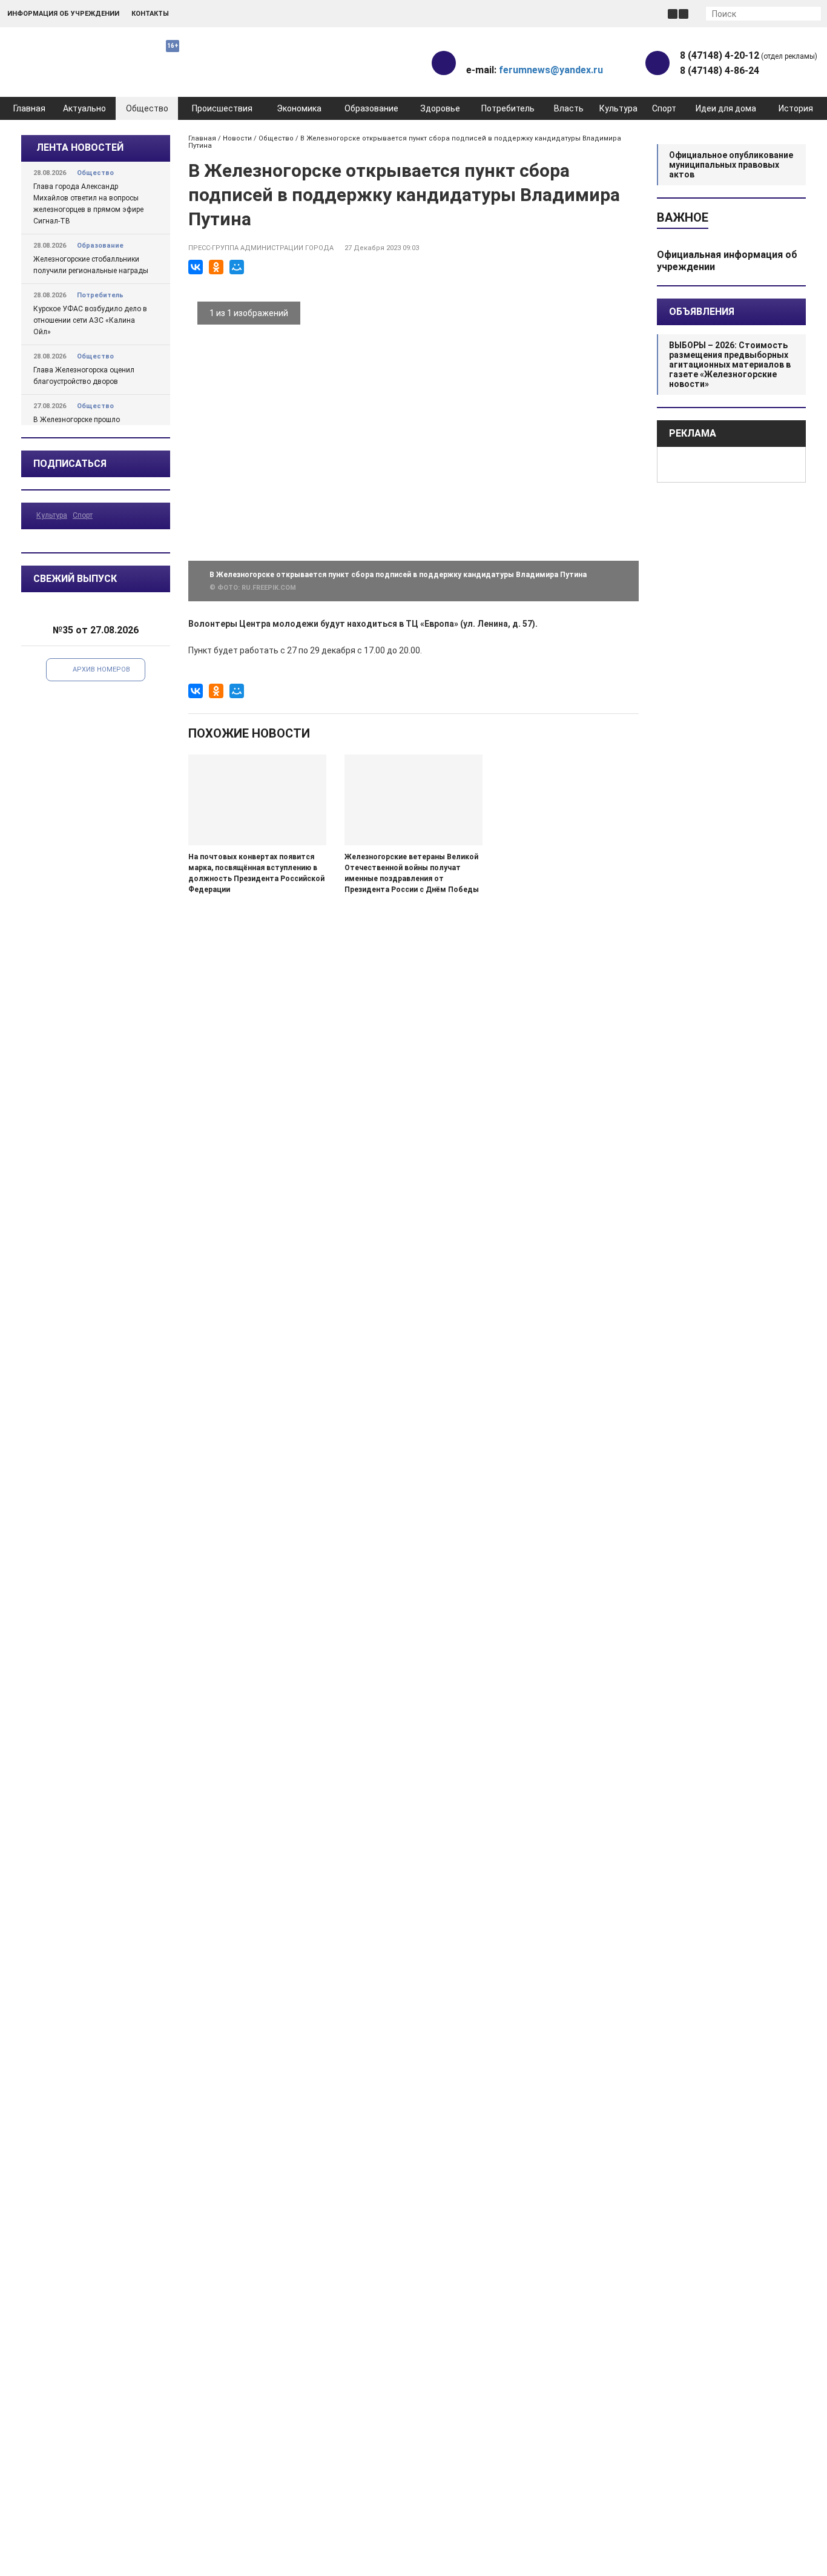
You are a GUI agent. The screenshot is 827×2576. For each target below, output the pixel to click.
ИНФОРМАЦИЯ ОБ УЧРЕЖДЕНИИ (63, 14)
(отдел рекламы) (749, 55)
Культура (618, 108)
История (796, 108)
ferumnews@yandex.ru (551, 70)
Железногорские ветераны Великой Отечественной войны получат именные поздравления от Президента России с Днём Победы (412, 873)
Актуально (84, 108)
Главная (29, 108)
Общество (147, 108)
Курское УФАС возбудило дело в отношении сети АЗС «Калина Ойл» (90, 320)
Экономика (299, 108)
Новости (237, 138)
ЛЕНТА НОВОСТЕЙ (80, 147)
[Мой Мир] (237, 267)
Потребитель (508, 108)
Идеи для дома (726, 108)
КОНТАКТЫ (150, 14)
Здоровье (440, 108)
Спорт (664, 108)
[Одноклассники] (216, 267)
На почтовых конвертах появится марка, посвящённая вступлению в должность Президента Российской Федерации (256, 873)
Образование (371, 108)
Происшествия (222, 108)
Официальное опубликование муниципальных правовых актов (731, 165)
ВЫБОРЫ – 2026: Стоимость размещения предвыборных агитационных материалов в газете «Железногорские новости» (730, 365)
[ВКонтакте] (196, 267)
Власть (569, 108)
